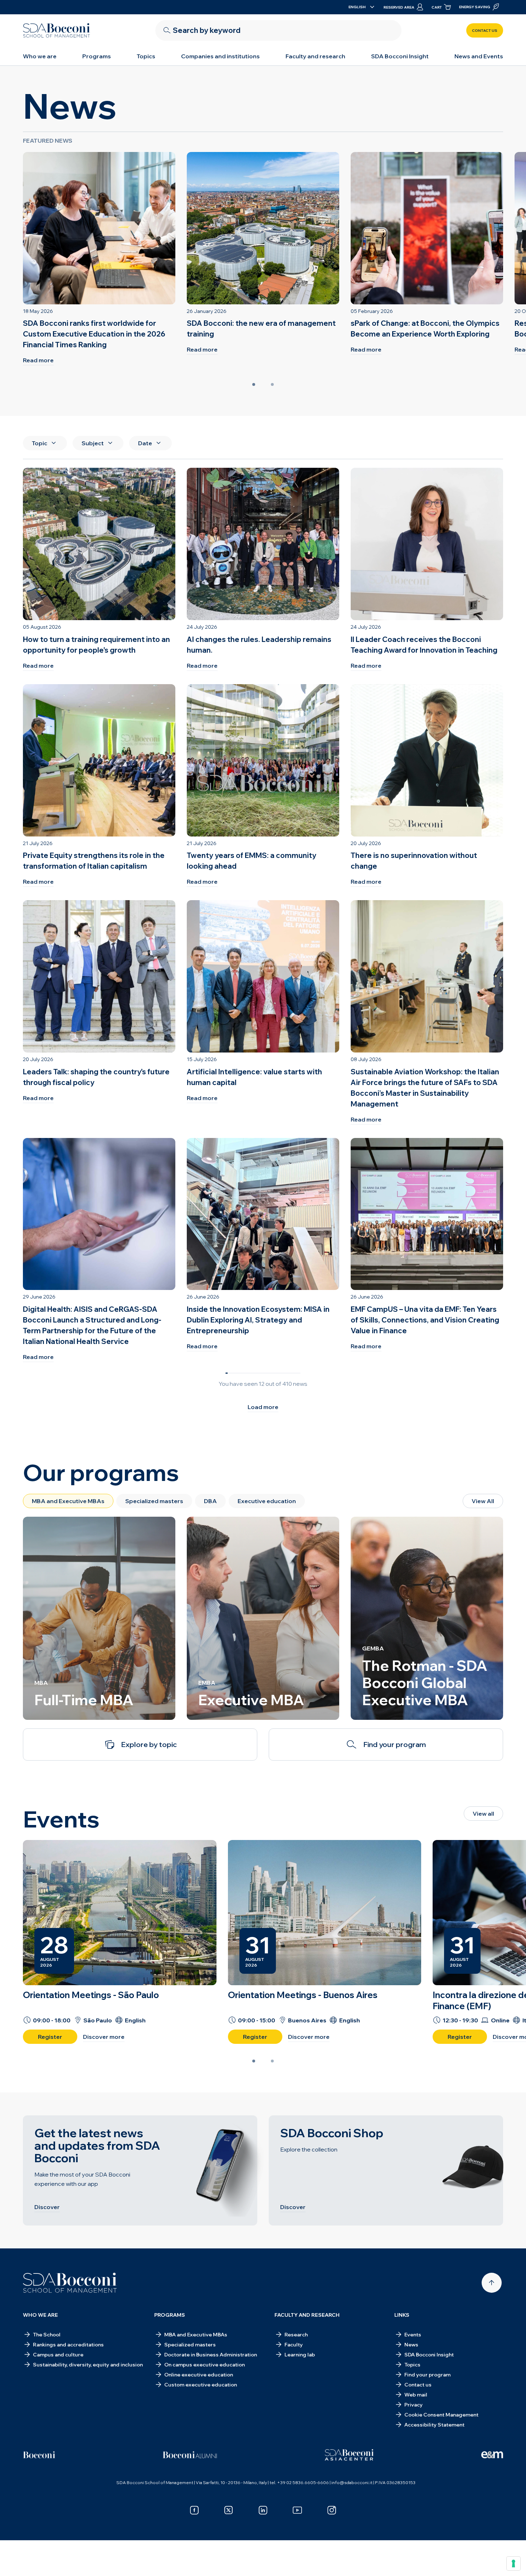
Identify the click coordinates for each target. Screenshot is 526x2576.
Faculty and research (315, 56)
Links (402, 2315)
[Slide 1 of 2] (254, 384)
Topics (146, 56)
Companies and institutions (220, 56)
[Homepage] (70, 2283)
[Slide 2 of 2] (272, 384)
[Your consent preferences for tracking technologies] (513, 2563)
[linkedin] (263, 2510)
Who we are (40, 56)
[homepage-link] (57, 30)
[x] (229, 2510)
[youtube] (297, 2510)
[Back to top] (492, 2283)
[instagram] (332, 2510)
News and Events (479, 56)
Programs (97, 56)
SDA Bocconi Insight (400, 56)
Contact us (485, 31)
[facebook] (194, 2510)
